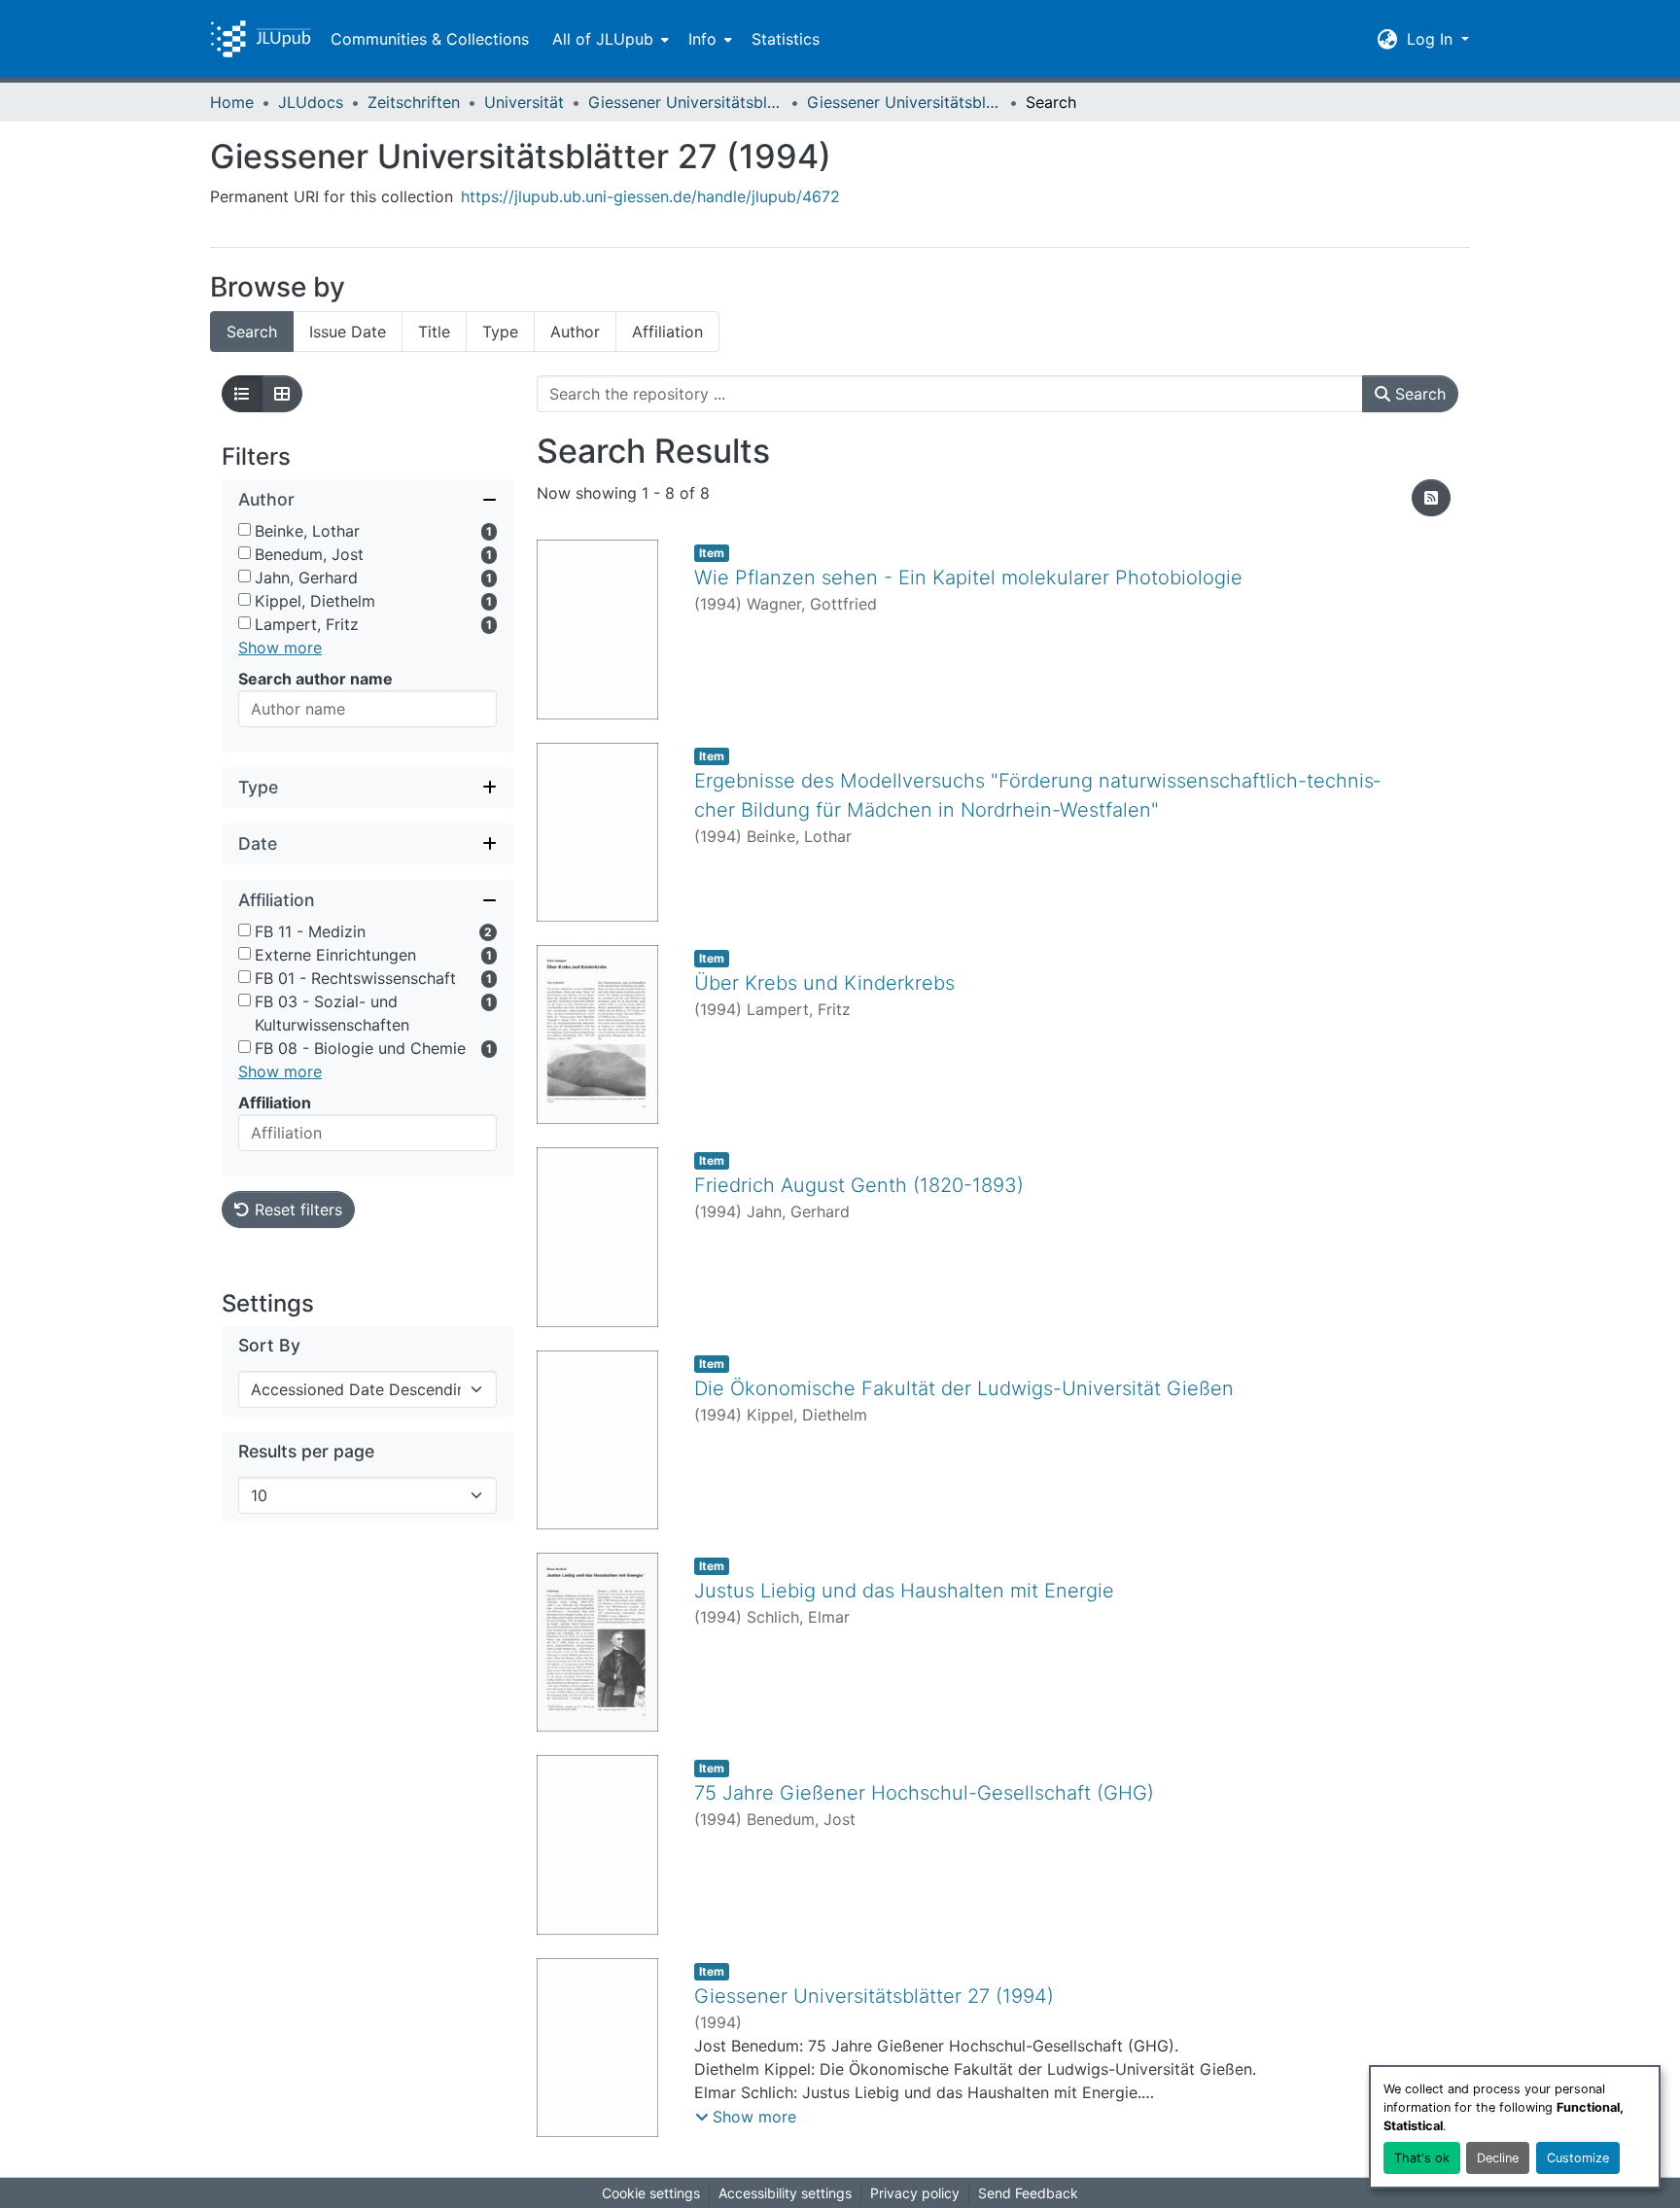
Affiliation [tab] (667, 332)
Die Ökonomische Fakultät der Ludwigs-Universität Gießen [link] (964, 1388)
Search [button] (1418, 394)
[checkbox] (245, 529)
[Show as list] (242, 394)
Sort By (269, 1345)
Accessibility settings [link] (785, 2193)
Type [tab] (500, 332)
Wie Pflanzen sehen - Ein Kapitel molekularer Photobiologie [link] (968, 578)
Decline (1498, 2158)
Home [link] (232, 102)
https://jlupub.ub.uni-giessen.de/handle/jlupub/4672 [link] (650, 196)
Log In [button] (1432, 39)
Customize (1578, 2158)
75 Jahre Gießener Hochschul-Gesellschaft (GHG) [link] (924, 1793)
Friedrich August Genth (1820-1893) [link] (859, 1185)
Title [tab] (434, 332)
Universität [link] (524, 102)
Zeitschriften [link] (414, 102)
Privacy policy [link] (915, 2193)
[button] (261, 39)
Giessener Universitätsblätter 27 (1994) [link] (904, 102)
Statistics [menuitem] (786, 39)
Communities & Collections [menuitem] (430, 39)
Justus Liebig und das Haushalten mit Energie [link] (904, 1591)
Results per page (306, 1451)
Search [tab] (252, 332)
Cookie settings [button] (651, 2193)
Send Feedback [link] (1028, 2193)
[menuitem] (609, 39)
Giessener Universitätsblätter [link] (685, 102)
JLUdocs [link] (311, 102)
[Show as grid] (282, 394)
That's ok (1422, 2158)
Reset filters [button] (296, 1209)
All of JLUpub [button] (603, 39)
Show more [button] (280, 648)
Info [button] (702, 39)
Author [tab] (575, 332)
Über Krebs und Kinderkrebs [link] (824, 983)
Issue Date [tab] (348, 332)
